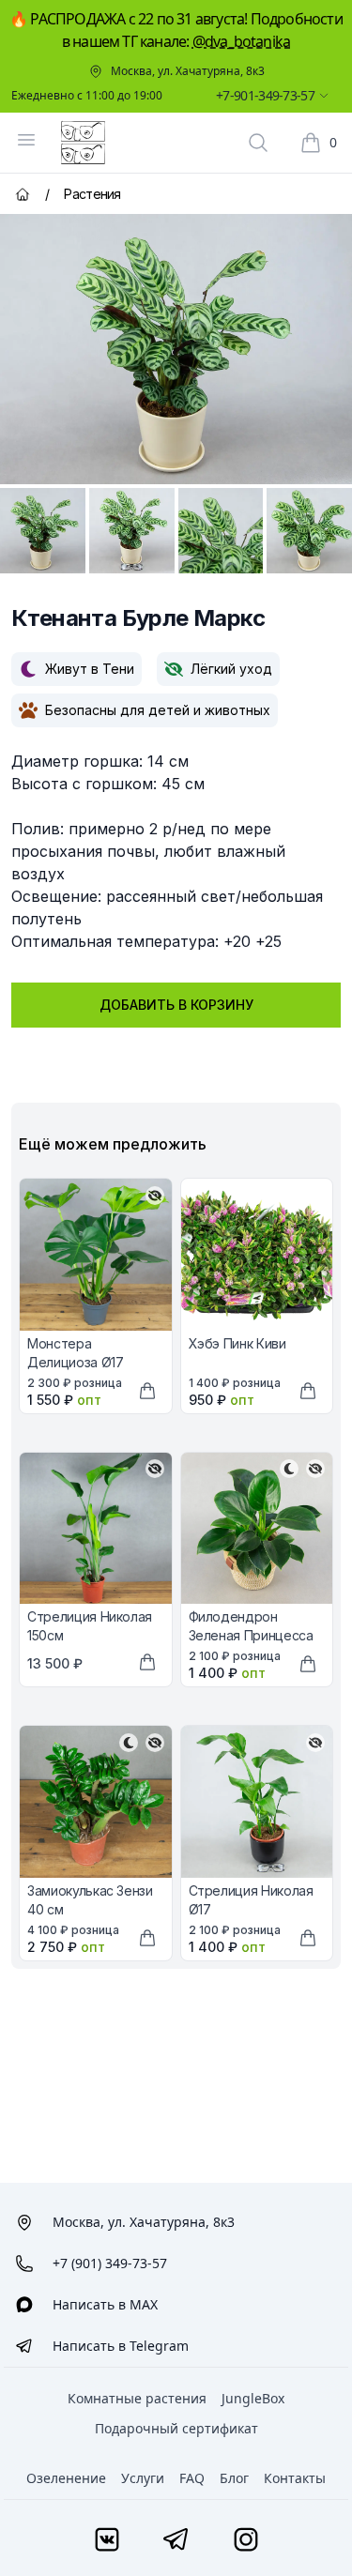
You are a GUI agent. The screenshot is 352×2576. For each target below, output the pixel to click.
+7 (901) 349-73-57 (110, 2263)
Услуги (143, 2478)
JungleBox (253, 2398)
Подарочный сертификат (176, 2428)
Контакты (295, 2478)
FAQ (192, 2478)
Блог (234, 2478)
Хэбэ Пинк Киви (237, 1343)
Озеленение (66, 2478)
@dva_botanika (242, 41)
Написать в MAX (105, 2304)
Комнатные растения (137, 2398)
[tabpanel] (176, 349)
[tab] (43, 531)
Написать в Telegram (121, 2346)
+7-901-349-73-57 (265, 95)
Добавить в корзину (176, 1005)
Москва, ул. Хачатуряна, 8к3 (188, 71)
